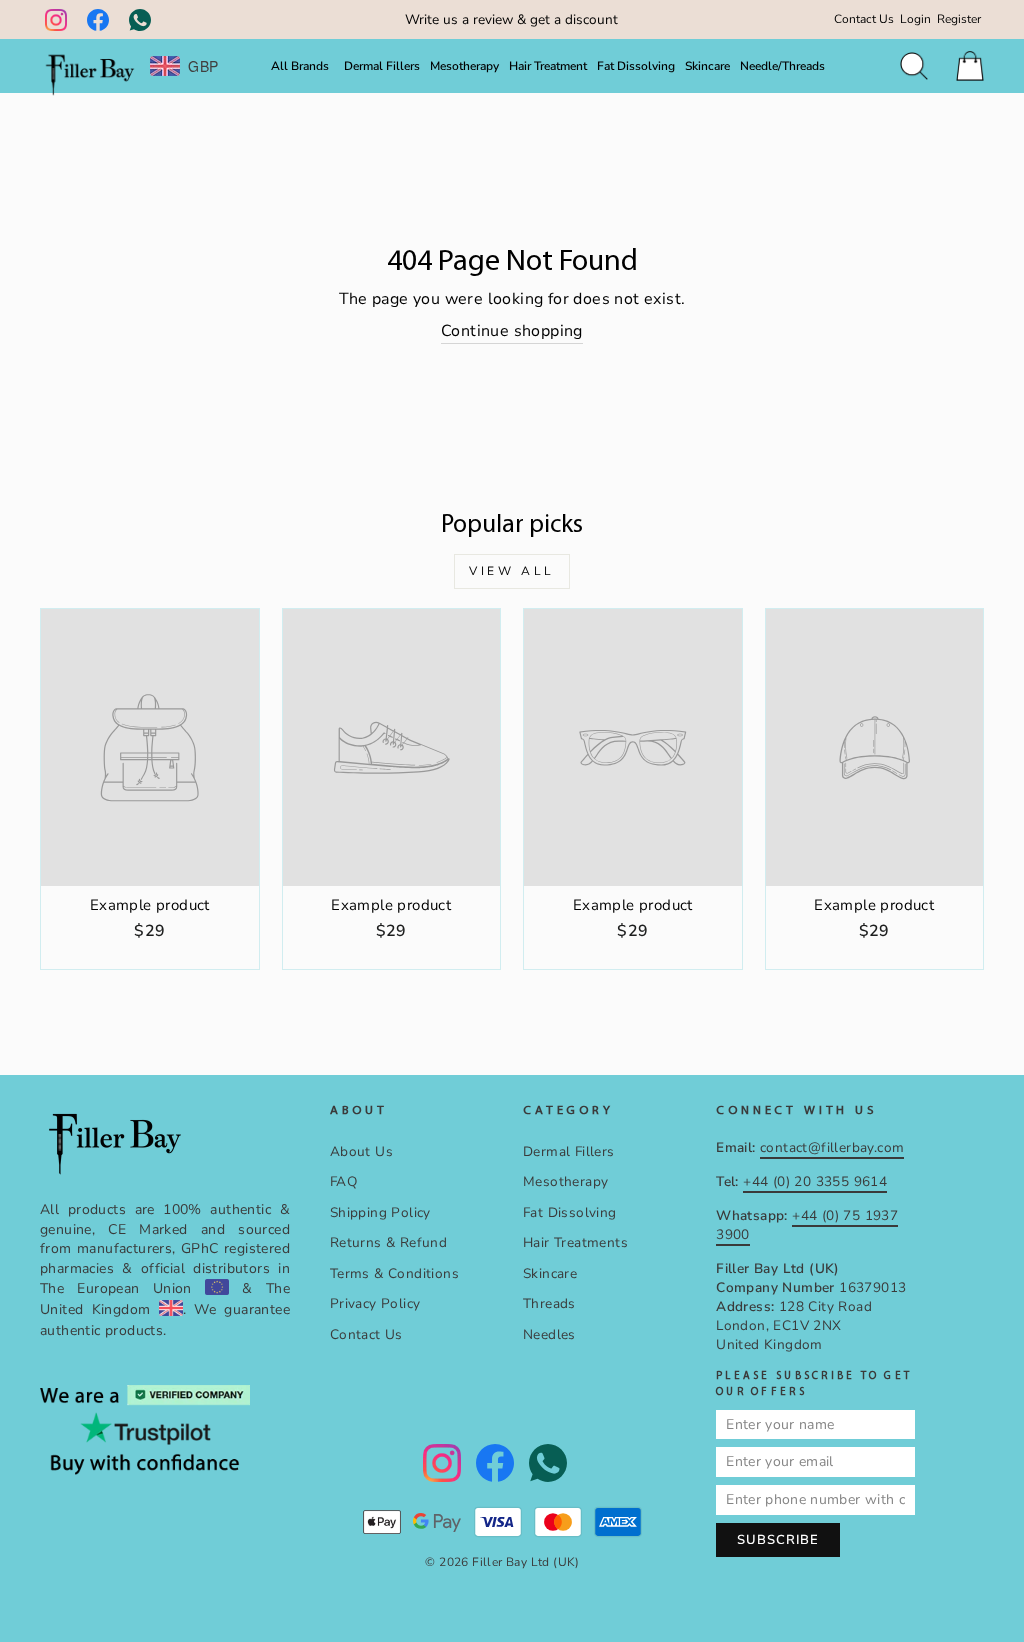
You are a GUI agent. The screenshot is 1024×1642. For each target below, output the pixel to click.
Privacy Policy (375, 1303)
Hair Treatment (548, 66)
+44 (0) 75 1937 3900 (807, 1225)
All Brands (300, 66)
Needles (549, 1334)
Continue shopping (512, 331)
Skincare (707, 66)
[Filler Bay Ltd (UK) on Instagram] (56, 20)
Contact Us (864, 19)
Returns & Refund (388, 1242)
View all (512, 571)
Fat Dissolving (636, 66)
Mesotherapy (464, 66)
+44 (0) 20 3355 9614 (815, 1181)
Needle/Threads (782, 66)
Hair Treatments (575, 1242)
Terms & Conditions (394, 1273)
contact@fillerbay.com (832, 1147)
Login (915, 19)
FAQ (343, 1181)
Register (959, 19)
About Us (361, 1151)
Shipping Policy (380, 1212)
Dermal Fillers (382, 66)
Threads (549, 1303)
